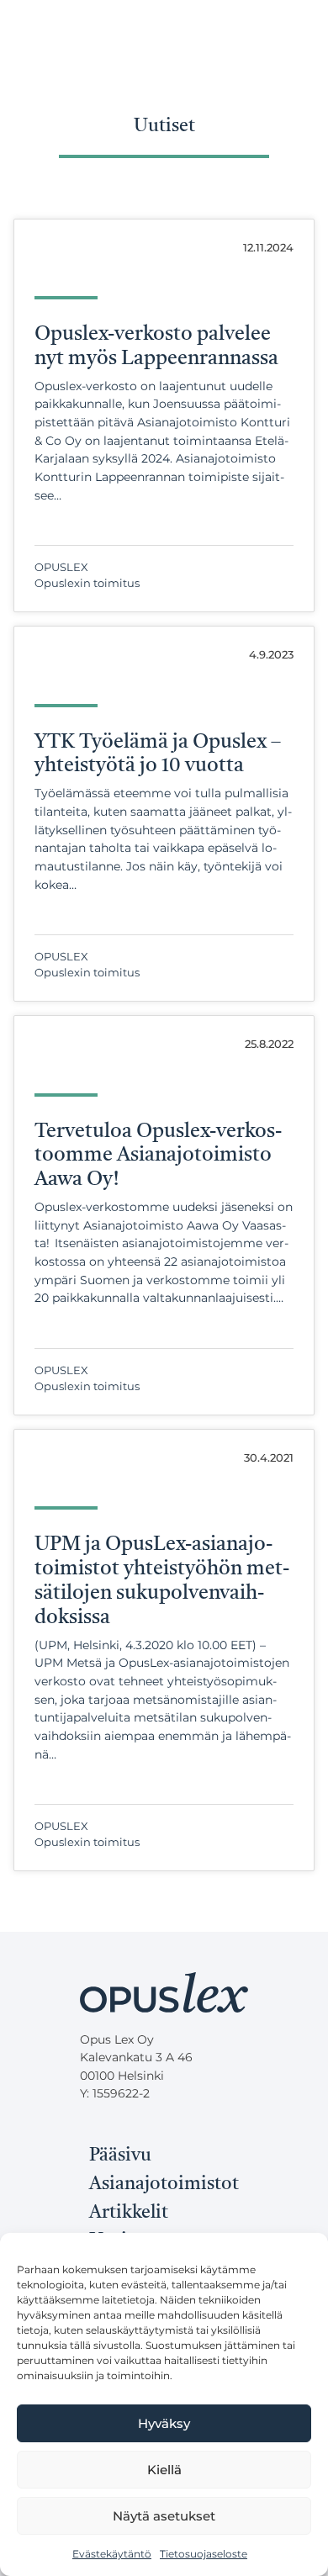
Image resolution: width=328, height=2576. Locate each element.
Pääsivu (120, 2155)
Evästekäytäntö (112, 2554)
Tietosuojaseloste (204, 2554)
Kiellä (164, 2470)
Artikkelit (129, 2213)
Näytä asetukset (164, 2516)
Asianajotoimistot (164, 2184)
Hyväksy (164, 2423)
